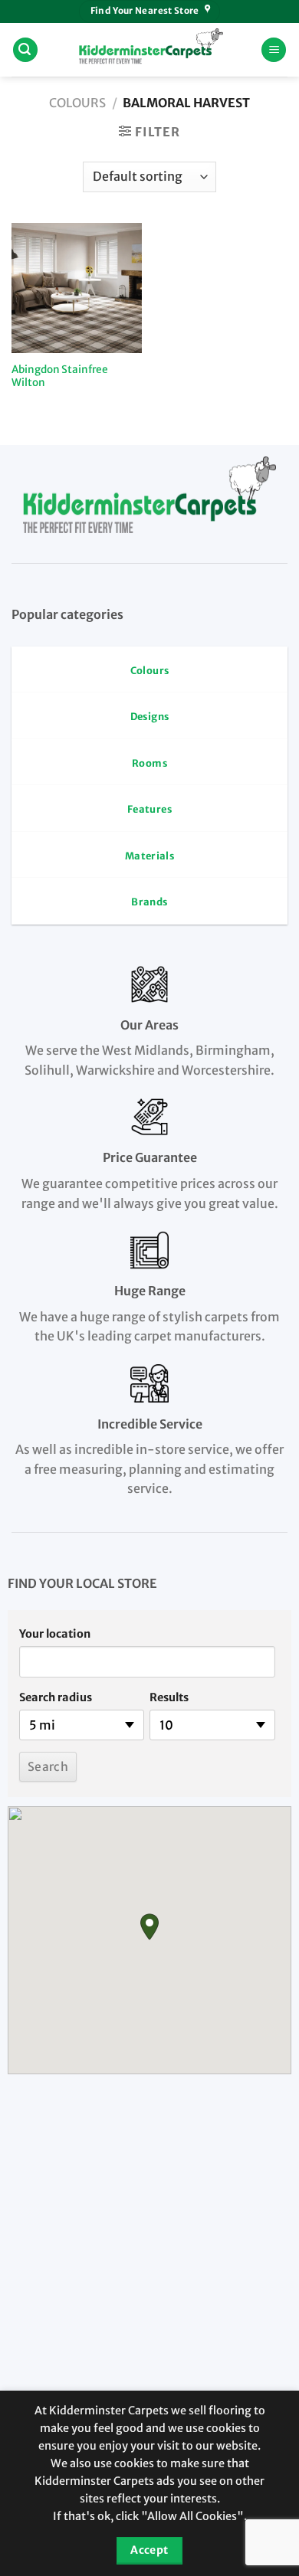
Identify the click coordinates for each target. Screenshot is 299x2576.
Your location (55, 1634)
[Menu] (274, 50)
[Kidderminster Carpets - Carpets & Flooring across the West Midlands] (149, 50)
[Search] (25, 50)
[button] (149, 1927)
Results (169, 1697)
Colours (77, 103)
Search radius (56, 1697)
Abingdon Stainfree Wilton (60, 376)
